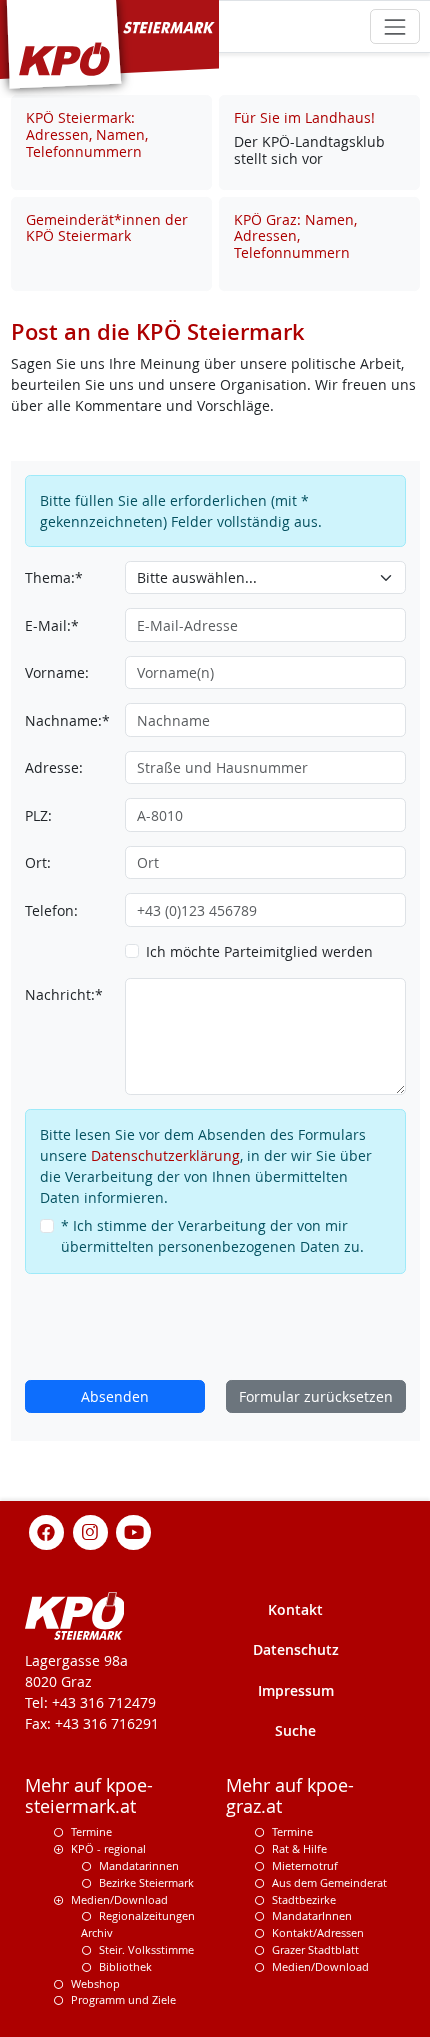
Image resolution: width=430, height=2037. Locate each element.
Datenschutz (296, 1649)
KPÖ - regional (108, 1848)
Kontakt (295, 1609)
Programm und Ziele (123, 1999)
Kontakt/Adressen (318, 1932)
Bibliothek (125, 1966)
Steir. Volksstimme (146, 1949)
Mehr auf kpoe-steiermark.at (89, 1796)
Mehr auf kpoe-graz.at (290, 1796)
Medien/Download (119, 1899)
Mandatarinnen (139, 1865)
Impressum (296, 1690)
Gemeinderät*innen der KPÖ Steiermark (107, 228)
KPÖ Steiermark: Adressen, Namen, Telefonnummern (87, 134)
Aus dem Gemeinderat (329, 1882)
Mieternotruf (305, 1865)
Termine (91, 1831)
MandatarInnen (312, 1915)
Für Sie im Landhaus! (304, 117)
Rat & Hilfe (299, 1848)
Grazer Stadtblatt (315, 1949)
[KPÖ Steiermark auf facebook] (47, 1531)
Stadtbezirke (304, 1899)
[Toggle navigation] (394, 26)
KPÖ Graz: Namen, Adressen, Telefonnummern (295, 236)
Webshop (95, 1983)
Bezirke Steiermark (146, 1882)
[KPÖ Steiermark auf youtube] (134, 1531)
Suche (295, 1730)
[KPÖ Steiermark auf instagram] (90, 1531)
